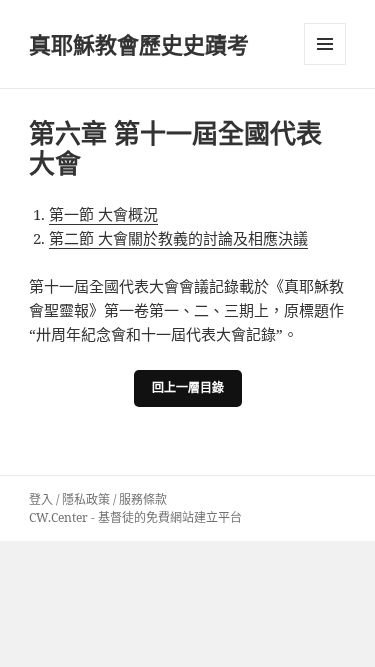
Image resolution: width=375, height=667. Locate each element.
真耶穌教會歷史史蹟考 (139, 44)
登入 (41, 499)
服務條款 (143, 499)
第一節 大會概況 (103, 214)
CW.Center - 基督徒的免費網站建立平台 (135, 517)
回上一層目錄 (188, 387)
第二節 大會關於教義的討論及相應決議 (178, 238)
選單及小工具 (325, 44)
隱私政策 (86, 499)
